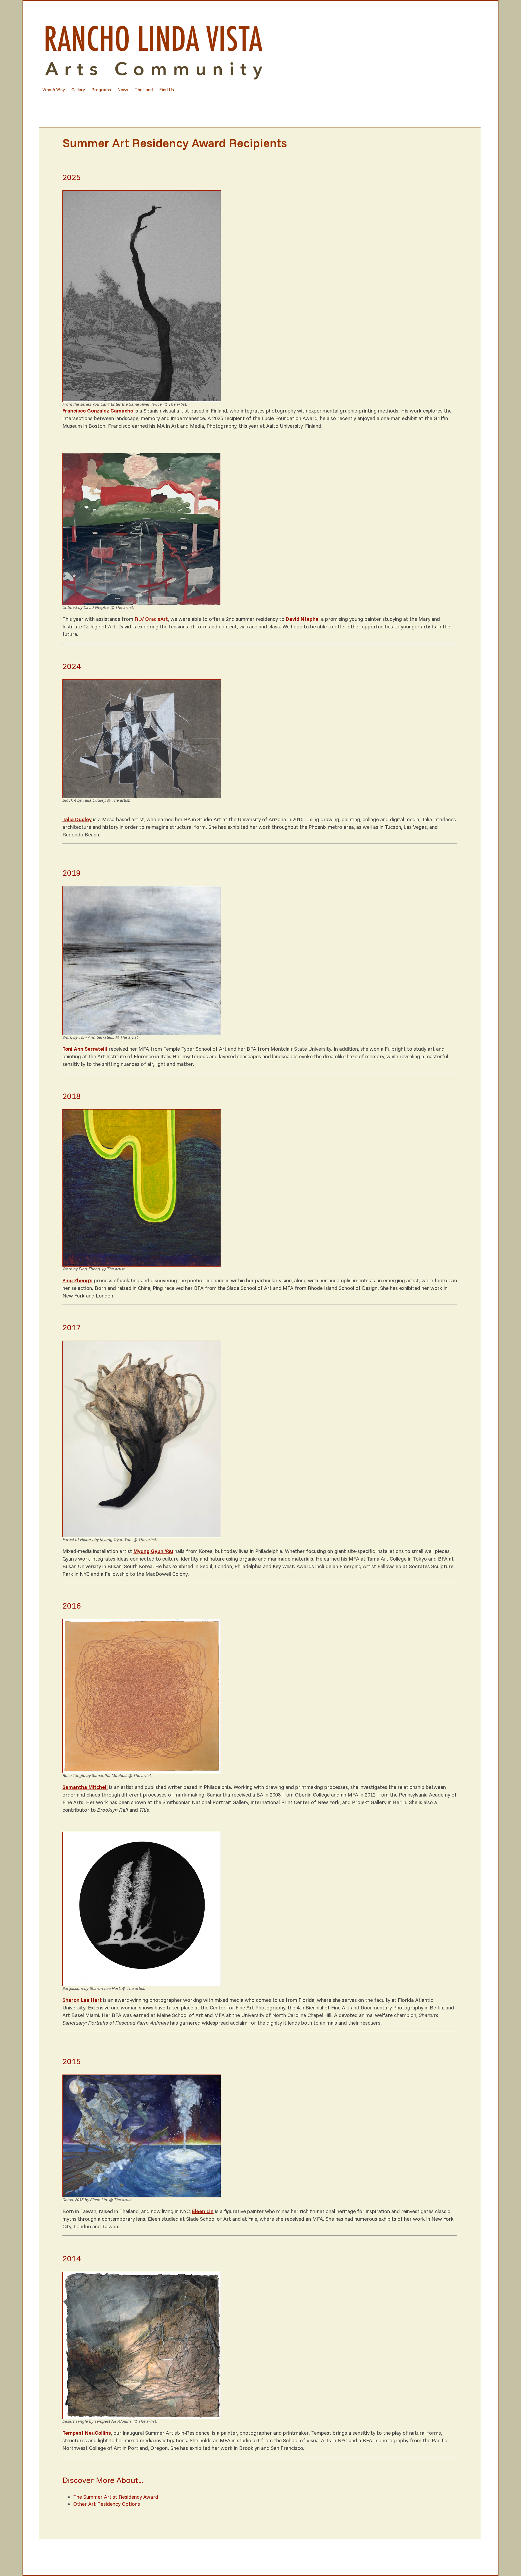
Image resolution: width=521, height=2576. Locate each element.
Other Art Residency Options (107, 2504)
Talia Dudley (77, 819)
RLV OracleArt (151, 619)
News (123, 90)
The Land (144, 90)
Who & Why (54, 90)
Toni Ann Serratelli (85, 1049)
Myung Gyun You (153, 1551)
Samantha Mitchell (85, 1787)
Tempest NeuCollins (87, 2433)
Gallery (78, 90)
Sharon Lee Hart (82, 2000)
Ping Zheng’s (77, 1280)
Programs (101, 90)
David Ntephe (302, 619)
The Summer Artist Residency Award (116, 2497)
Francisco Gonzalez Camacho (98, 411)
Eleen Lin (203, 2211)
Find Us (167, 90)
